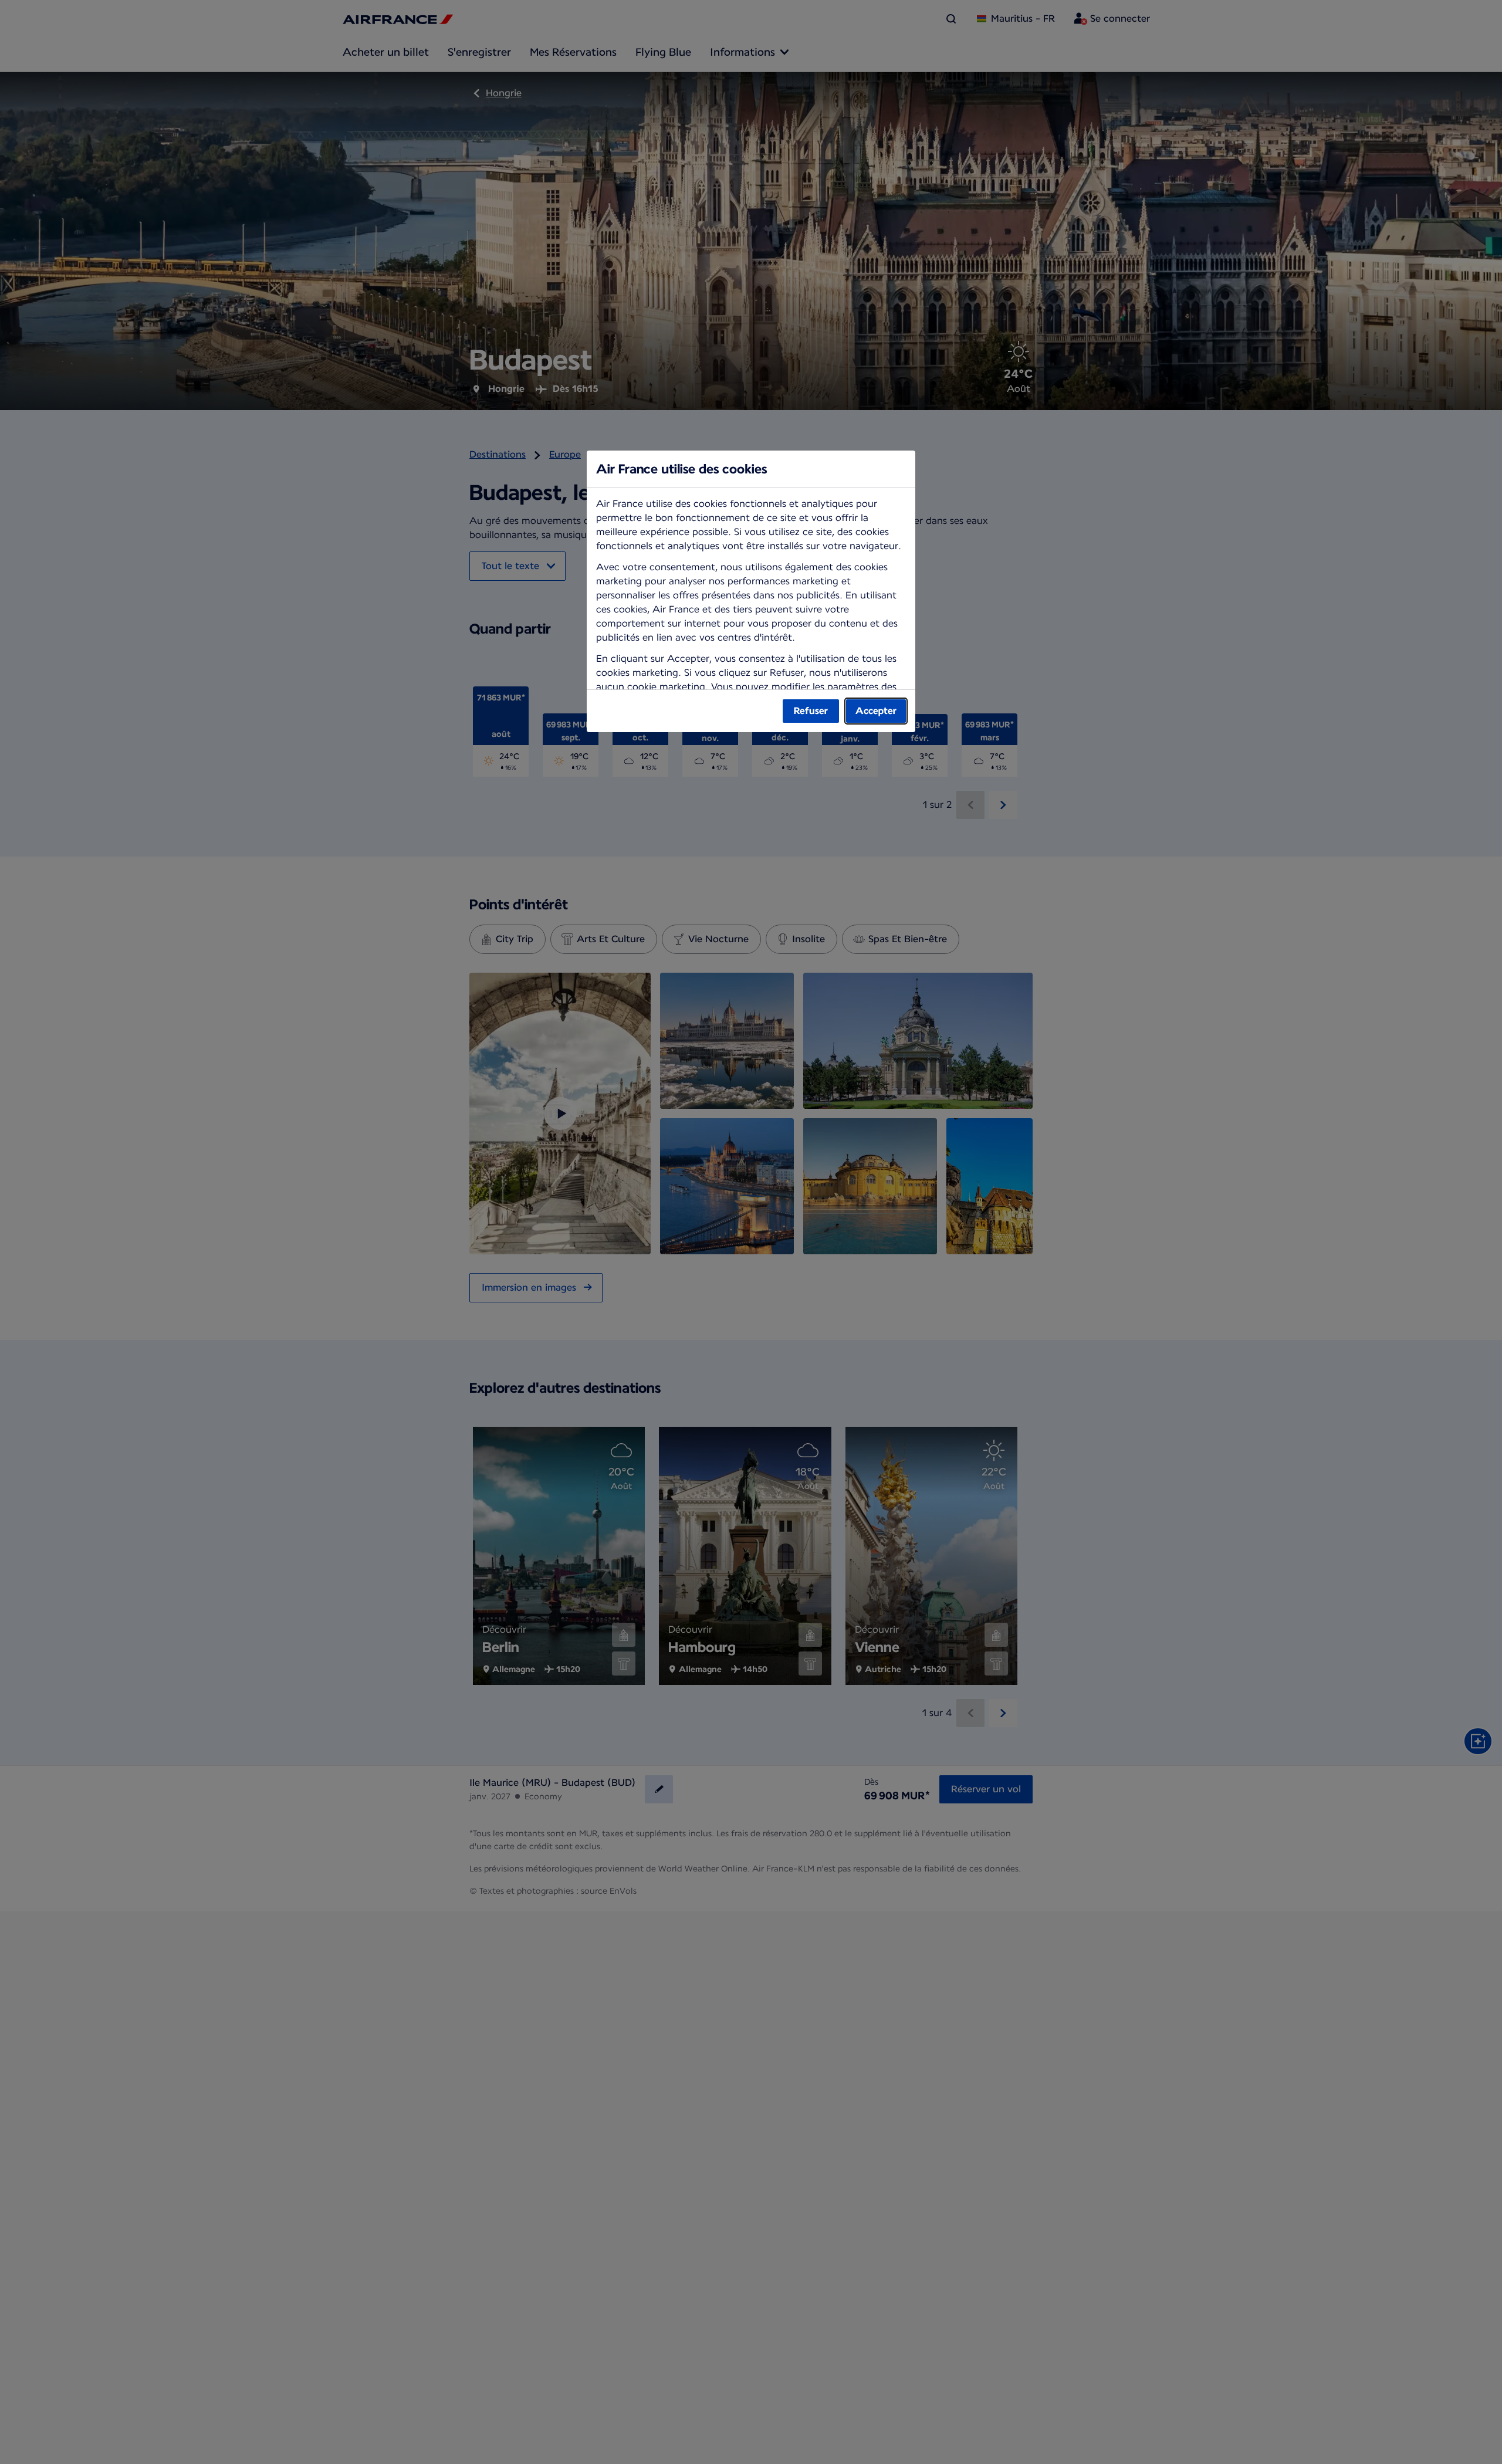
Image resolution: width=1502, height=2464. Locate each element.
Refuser (811, 711)
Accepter (876, 711)
